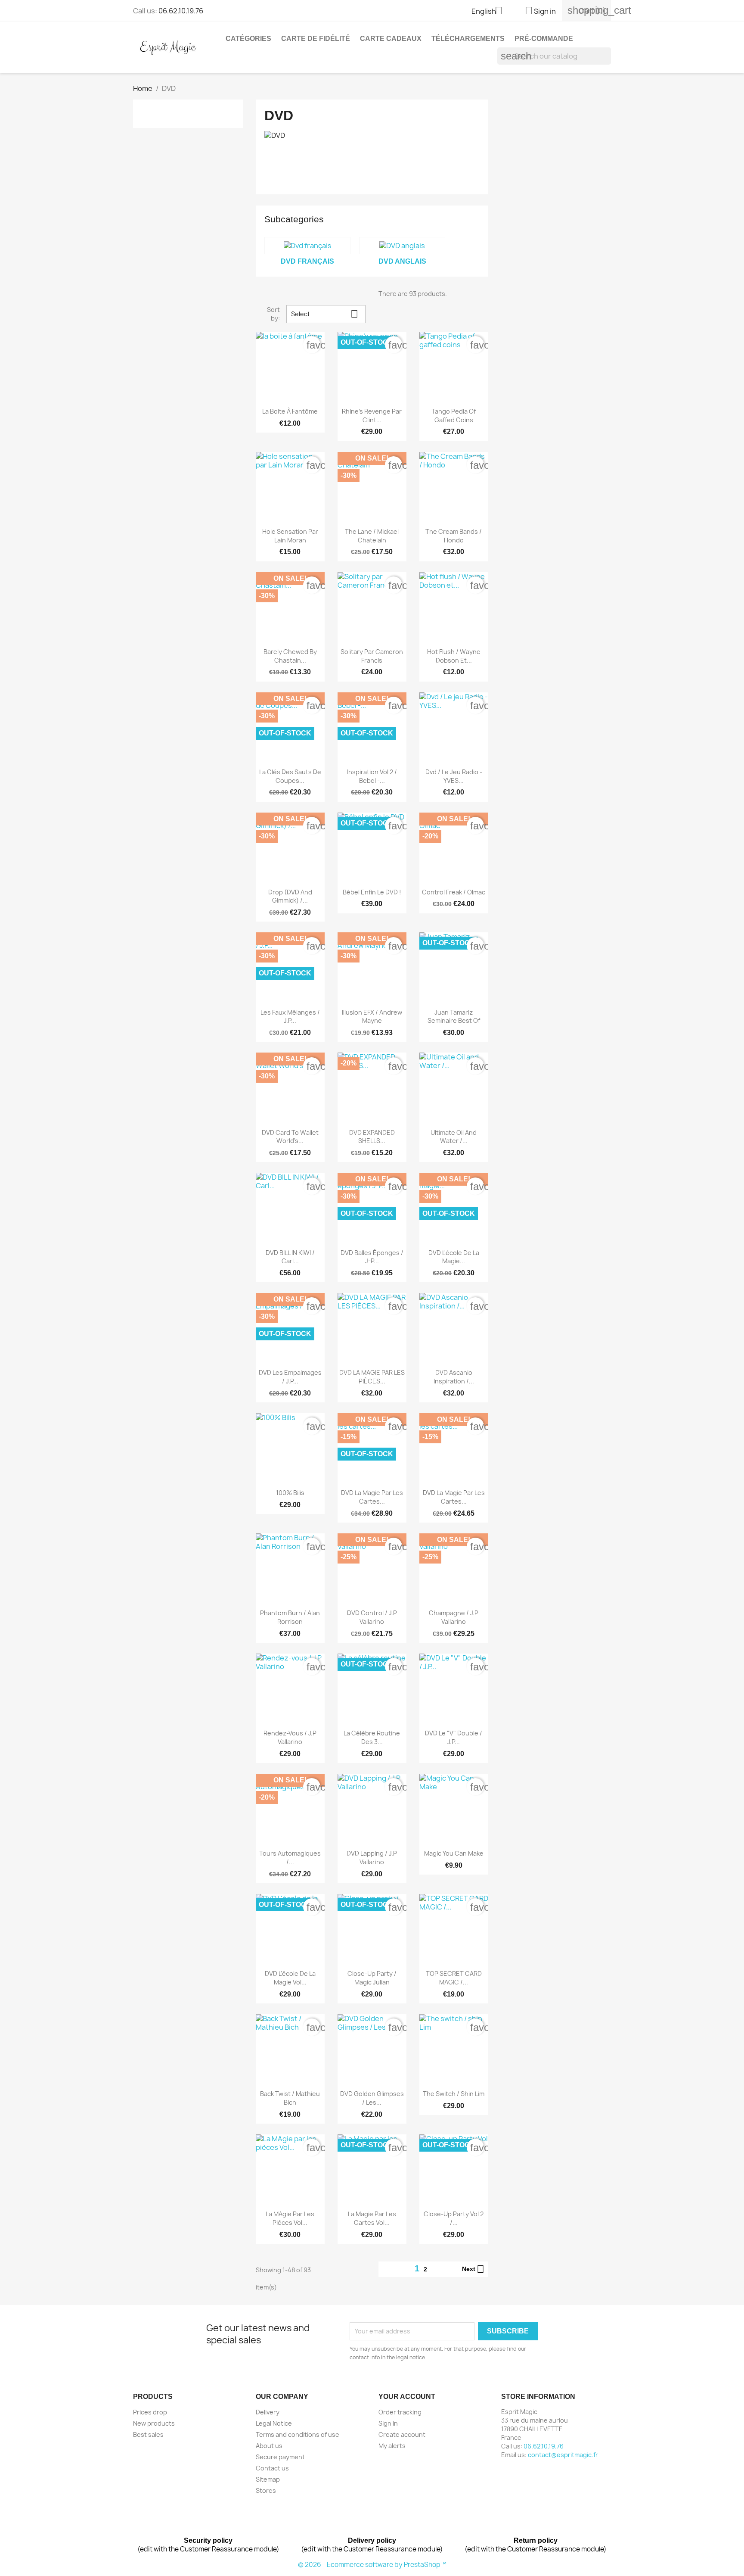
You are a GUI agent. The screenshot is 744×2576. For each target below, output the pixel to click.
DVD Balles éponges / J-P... (372, 1257)
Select (325, 314)
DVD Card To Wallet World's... (290, 1137)
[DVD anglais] (402, 246)
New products (154, 2423)
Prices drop (150, 2412)
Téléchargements (468, 39)
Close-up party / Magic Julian (372, 1978)
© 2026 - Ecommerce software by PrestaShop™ (372, 2565)
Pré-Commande (544, 39)
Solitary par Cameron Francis (372, 656)
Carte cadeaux (391, 39)
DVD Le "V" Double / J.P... (454, 1737)
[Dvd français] (307, 246)
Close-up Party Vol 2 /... (454, 2218)
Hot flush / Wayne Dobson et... (454, 656)
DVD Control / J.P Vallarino (372, 1617)
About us (269, 2446)
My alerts (392, 2446)
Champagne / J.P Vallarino (454, 1617)
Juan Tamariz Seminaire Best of (454, 1017)
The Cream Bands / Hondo (454, 536)
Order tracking (400, 2412)
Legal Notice (274, 2423)
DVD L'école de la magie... (454, 1257)
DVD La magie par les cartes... (372, 1497)
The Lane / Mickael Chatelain (372, 536)
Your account (407, 2397)
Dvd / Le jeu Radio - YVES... (454, 776)
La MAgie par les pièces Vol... (290, 2218)
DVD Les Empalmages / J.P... (290, 1377)
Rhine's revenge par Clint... (372, 416)
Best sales (148, 2434)
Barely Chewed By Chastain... (290, 656)
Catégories (248, 39)
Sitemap (268, 2479)
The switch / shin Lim (454, 2094)
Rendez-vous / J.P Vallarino (290, 1737)
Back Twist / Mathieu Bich (290, 2098)
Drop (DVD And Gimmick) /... (290, 896)
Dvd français (307, 261)
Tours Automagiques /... (290, 1858)
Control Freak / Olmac (454, 892)
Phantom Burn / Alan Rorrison (290, 1617)
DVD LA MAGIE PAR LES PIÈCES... (372, 1377)
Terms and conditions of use (298, 2434)
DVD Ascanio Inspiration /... (454, 1377)
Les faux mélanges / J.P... (290, 1017)
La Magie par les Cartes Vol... (372, 2218)
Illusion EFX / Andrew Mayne (372, 1017)
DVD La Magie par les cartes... (454, 1497)
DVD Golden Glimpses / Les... (372, 2098)
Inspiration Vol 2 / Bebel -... (372, 776)
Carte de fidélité (316, 39)
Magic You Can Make (454, 1853)
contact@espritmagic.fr (563, 2455)
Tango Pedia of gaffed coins (454, 416)
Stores (266, 2490)
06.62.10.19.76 (181, 11)
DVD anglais (402, 261)
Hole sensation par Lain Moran (290, 536)
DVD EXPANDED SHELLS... (372, 1137)
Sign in (388, 2423)
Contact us (272, 2468)
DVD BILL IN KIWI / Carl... (290, 1257)
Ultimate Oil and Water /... (454, 1137)
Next (473, 2269)
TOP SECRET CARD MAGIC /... (454, 1978)
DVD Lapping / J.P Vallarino (372, 1858)
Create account (402, 2434)
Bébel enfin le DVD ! (372, 892)
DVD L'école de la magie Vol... (290, 1978)
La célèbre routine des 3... (372, 1737)
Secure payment (280, 2457)
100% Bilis (290, 1493)
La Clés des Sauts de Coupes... (290, 776)
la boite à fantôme (290, 411)
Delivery (268, 2412)
